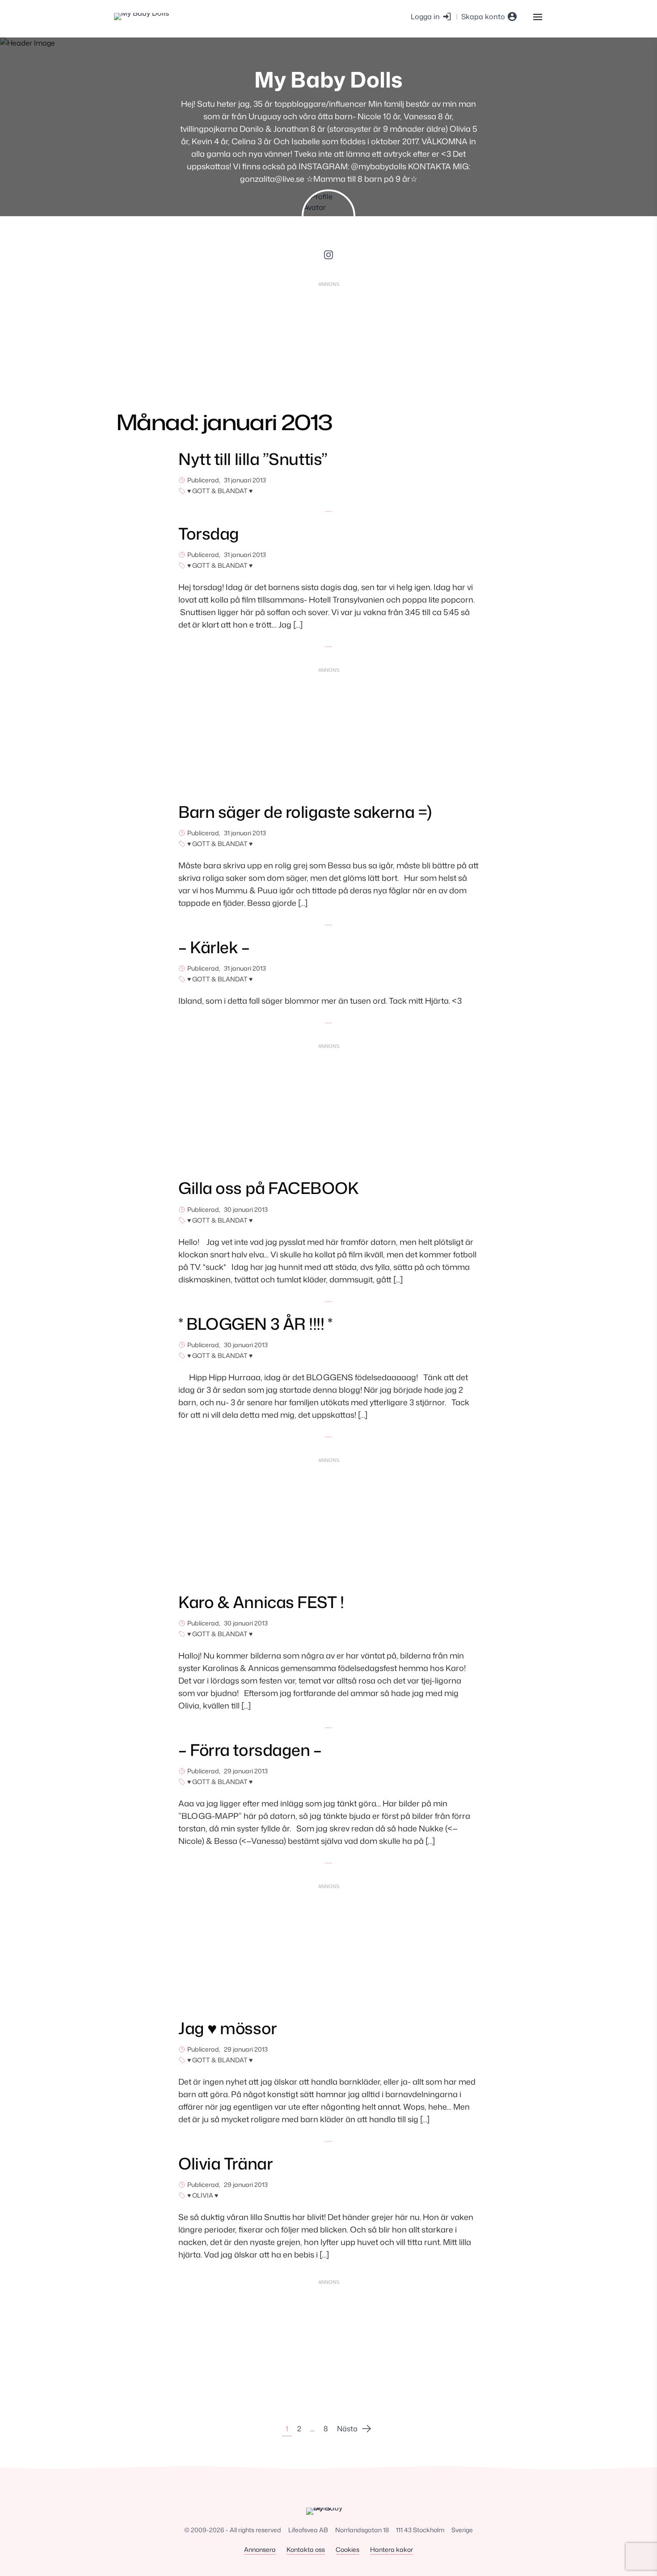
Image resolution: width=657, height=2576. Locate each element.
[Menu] (537, 16)
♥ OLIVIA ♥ (203, 2195)
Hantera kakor (392, 2549)
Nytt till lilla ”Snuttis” (253, 459)
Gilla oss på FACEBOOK (269, 1188)
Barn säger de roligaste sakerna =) (305, 812)
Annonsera (260, 2549)
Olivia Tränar (225, 2163)
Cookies (347, 2549)
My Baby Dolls (328, 79)
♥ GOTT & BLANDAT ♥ (220, 491)
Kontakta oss (306, 2549)
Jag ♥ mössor (228, 2028)
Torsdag (209, 534)
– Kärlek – (214, 947)
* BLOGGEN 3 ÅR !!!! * (255, 1324)
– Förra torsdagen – (250, 1750)
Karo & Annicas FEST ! (261, 1602)
